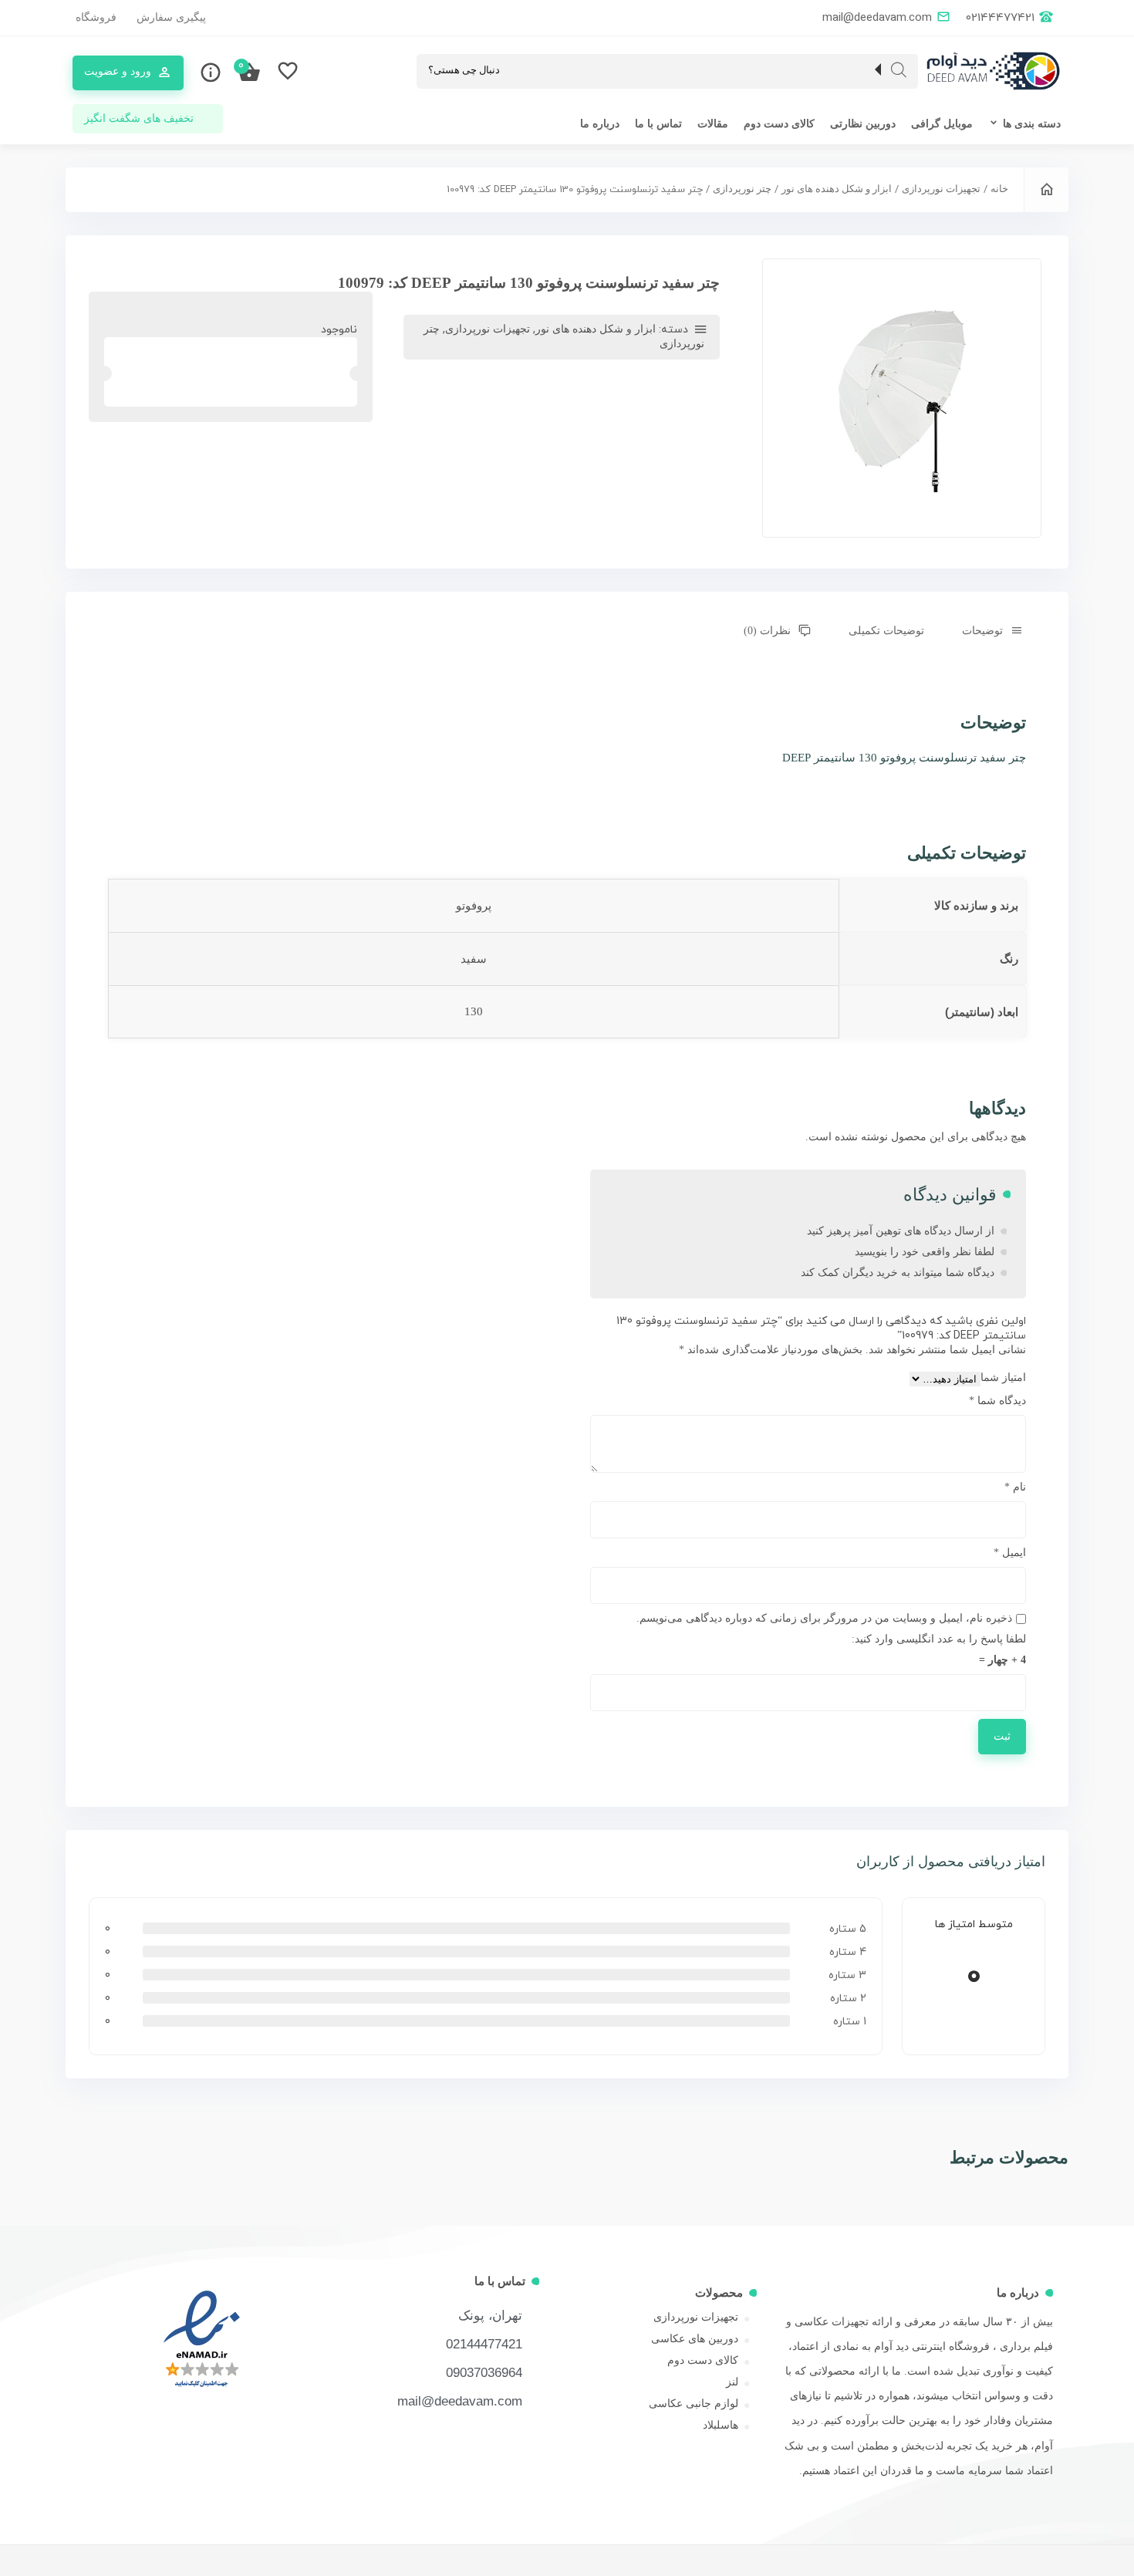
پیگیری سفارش (171, 17)
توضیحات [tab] (982, 631)
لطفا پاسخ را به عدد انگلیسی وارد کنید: (939, 1639)
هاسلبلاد (721, 2425)
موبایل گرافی (942, 124)
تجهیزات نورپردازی (941, 189)
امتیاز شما (1003, 1377)
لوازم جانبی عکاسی (694, 2404)
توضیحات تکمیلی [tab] (886, 631)
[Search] (899, 70)
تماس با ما (658, 124)
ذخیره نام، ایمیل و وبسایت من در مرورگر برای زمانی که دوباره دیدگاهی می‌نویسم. (824, 1618)
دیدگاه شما (997, 1401)
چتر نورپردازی (742, 189)
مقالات (713, 124)
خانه (999, 189)
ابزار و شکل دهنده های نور (837, 189)
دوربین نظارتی (863, 124)
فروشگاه (96, 17)
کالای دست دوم (779, 124)
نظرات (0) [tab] (767, 631)
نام (1015, 1487)
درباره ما (600, 124)
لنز (732, 2382)
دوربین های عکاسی (695, 2339)
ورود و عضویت (118, 71)
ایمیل (1010, 1553)
